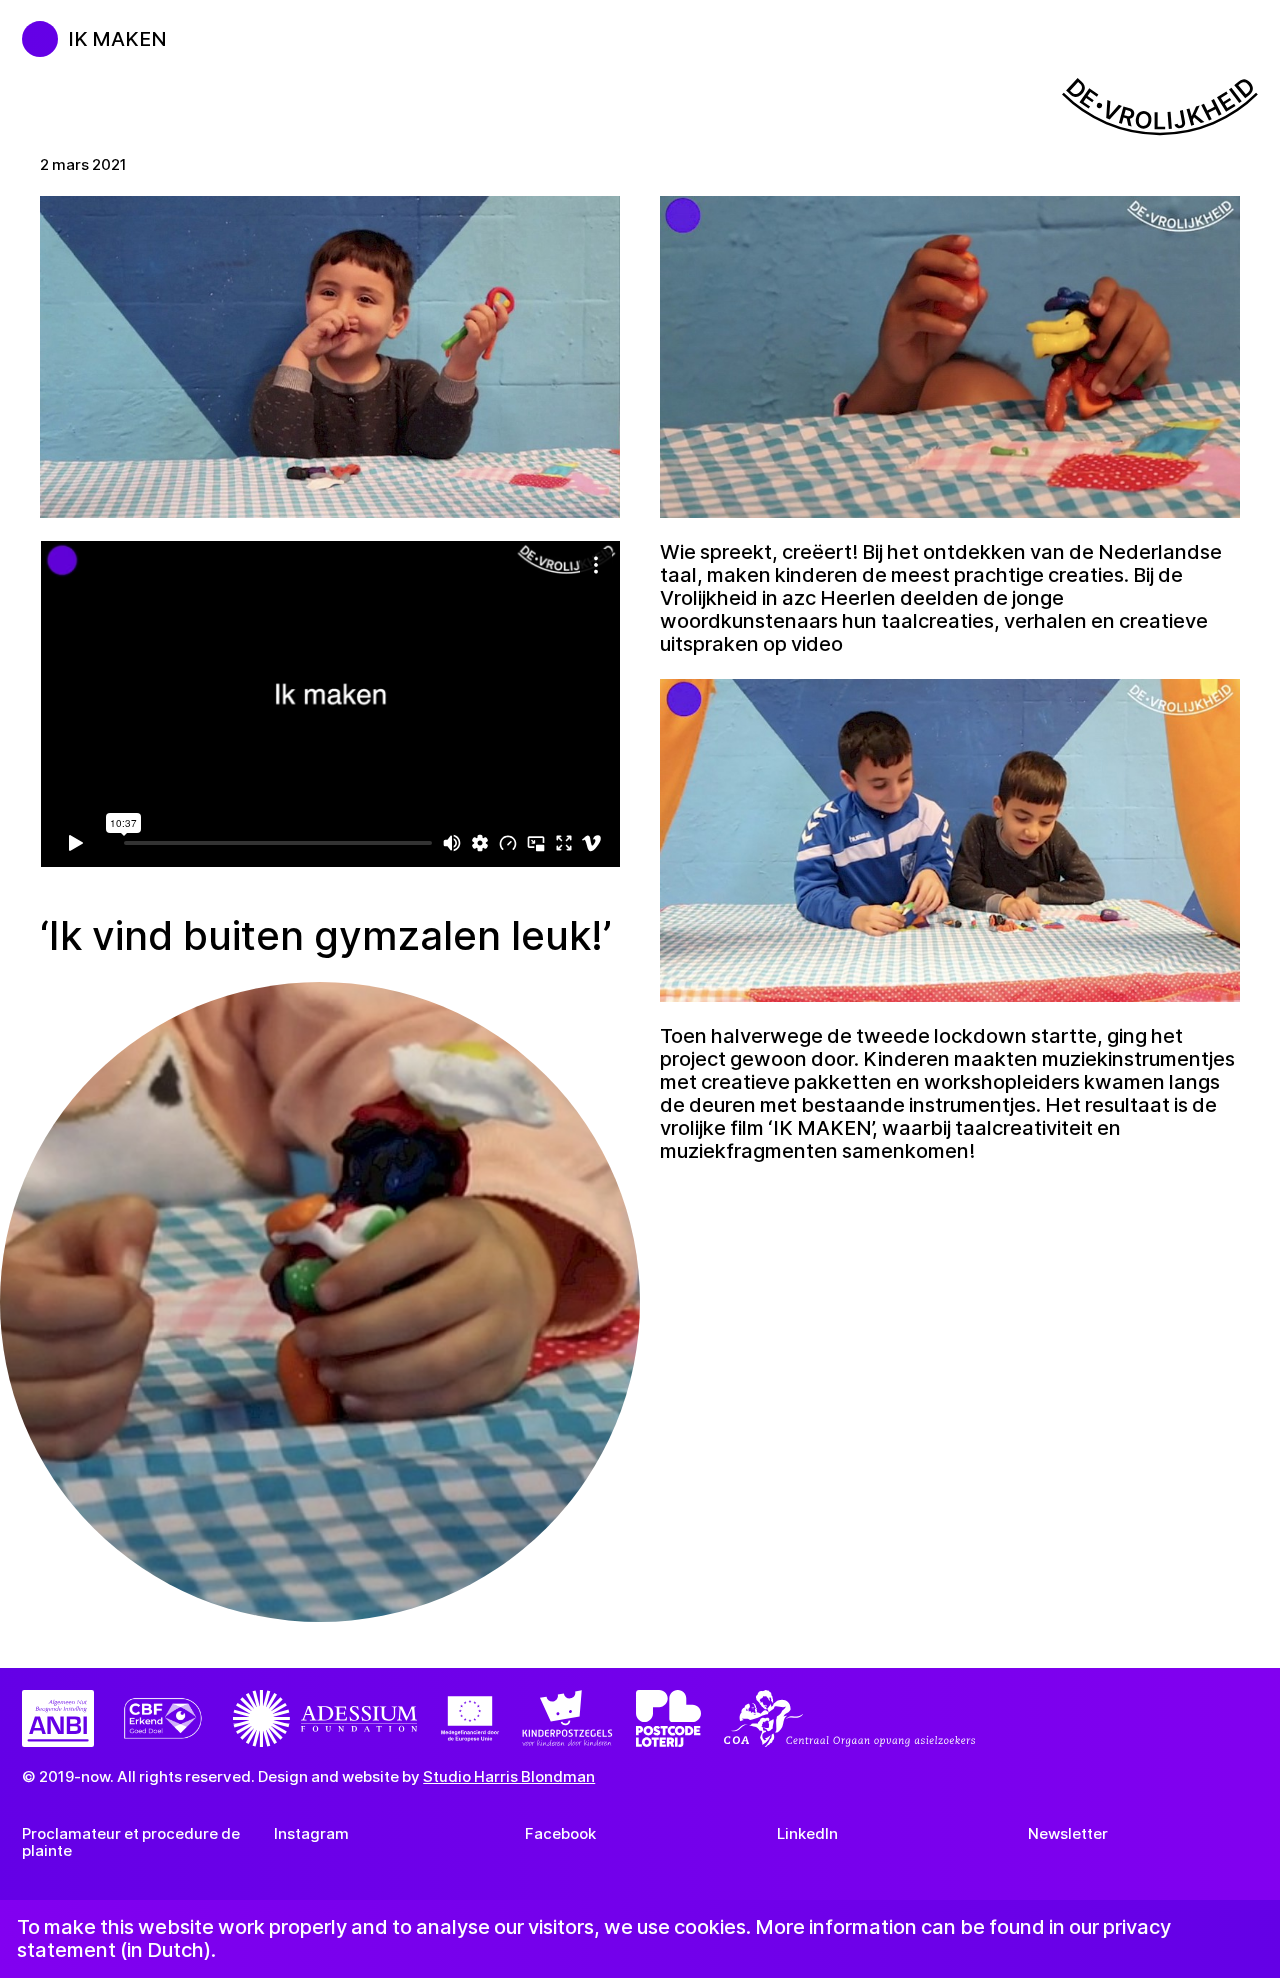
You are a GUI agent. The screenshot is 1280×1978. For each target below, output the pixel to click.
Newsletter (1068, 1833)
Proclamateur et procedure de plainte (131, 1842)
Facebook (560, 1833)
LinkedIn (807, 1833)
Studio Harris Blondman (509, 1776)
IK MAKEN (117, 39)
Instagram (311, 1833)
